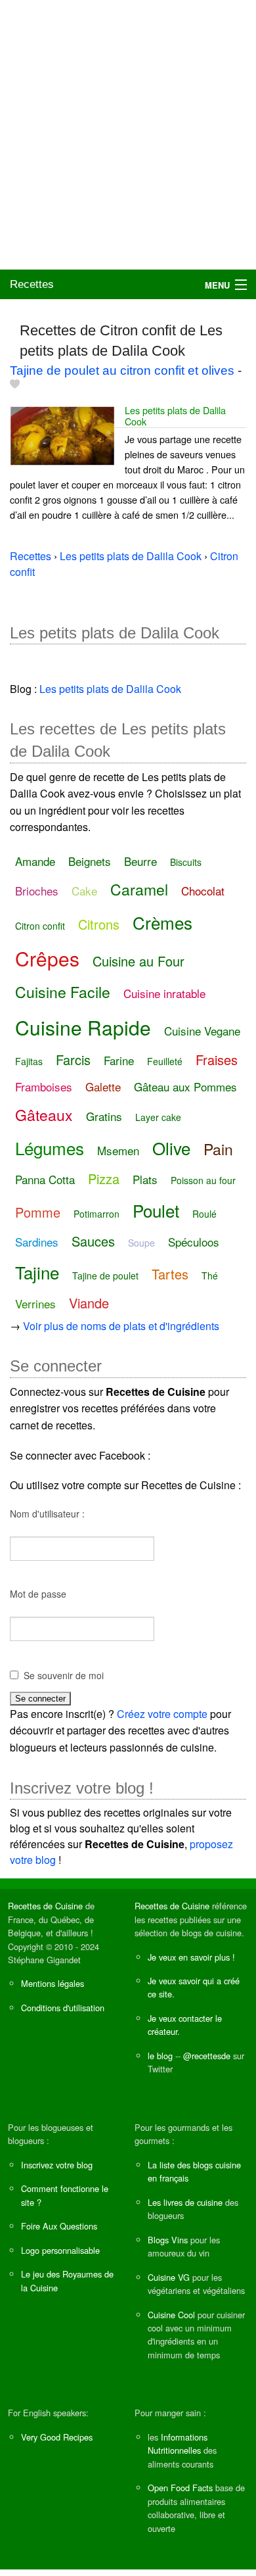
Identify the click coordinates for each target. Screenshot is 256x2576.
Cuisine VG (169, 2277)
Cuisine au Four (139, 961)
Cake (84, 891)
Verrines (35, 1303)
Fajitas (29, 1061)
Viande (89, 1303)
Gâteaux (44, 1115)
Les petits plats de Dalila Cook (175, 416)
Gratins (104, 1116)
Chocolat (203, 891)
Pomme (38, 1212)
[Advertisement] (128, 135)
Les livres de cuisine (185, 2202)
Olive (171, 1148)
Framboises (44, 1086)
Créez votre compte (162, 1714)
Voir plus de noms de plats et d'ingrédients (121, 1326)
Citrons (99, 924)
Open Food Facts (180, 2488)
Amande (35, 861)
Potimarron (96, 1214)
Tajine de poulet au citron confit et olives (122, 370)
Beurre (140, 861)
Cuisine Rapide (83, 1027)
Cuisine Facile (63, 992)
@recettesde (207, 2056)
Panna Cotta (45, 1179)
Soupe (141, 1243)
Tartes (170, 1274)
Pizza (104, 1179)
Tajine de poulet (105, 1276)
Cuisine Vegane (202, 1031)
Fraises (217, 1060)
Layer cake (158, 1117)
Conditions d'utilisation (63, 2008)
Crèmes (162, 922)
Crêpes (47, 958)
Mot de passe (38, 1594)
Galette (103, 1086)
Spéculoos (194, 1242)
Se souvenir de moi (64, 1675)
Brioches (37, 891)
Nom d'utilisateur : (47, 1514)
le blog (160, 2056)
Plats (145, 1179)
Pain (218, 1149)
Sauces (93, 1241)
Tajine (37, 1272)
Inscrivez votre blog (57, 2165)
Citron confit (40, 926)
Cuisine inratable (164, 993)
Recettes (32, 284)
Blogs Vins (168, 2240)
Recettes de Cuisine (45, 1906)
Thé (210, 1276)
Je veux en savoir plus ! (191, 1957)
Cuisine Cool (171, 2315)
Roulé (204, 1214)
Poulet (156, 1210)
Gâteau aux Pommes (185, 1086)
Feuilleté (165, 1061)
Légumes (50, 1148)
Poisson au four (203, 1180)
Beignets (90, 861)
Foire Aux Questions (59, 2226)
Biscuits (186, 862)
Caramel (139, 889)
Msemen (118, 1150)
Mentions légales (53, 1983)
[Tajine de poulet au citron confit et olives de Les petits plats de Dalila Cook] (62, 434)
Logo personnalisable (60, 2250)
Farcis (73, 1060)
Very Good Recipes (57, 2437)
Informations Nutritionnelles (178, 2444)
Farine (119, 1060)
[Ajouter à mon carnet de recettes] (15, 384)
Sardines (37, 1242)
